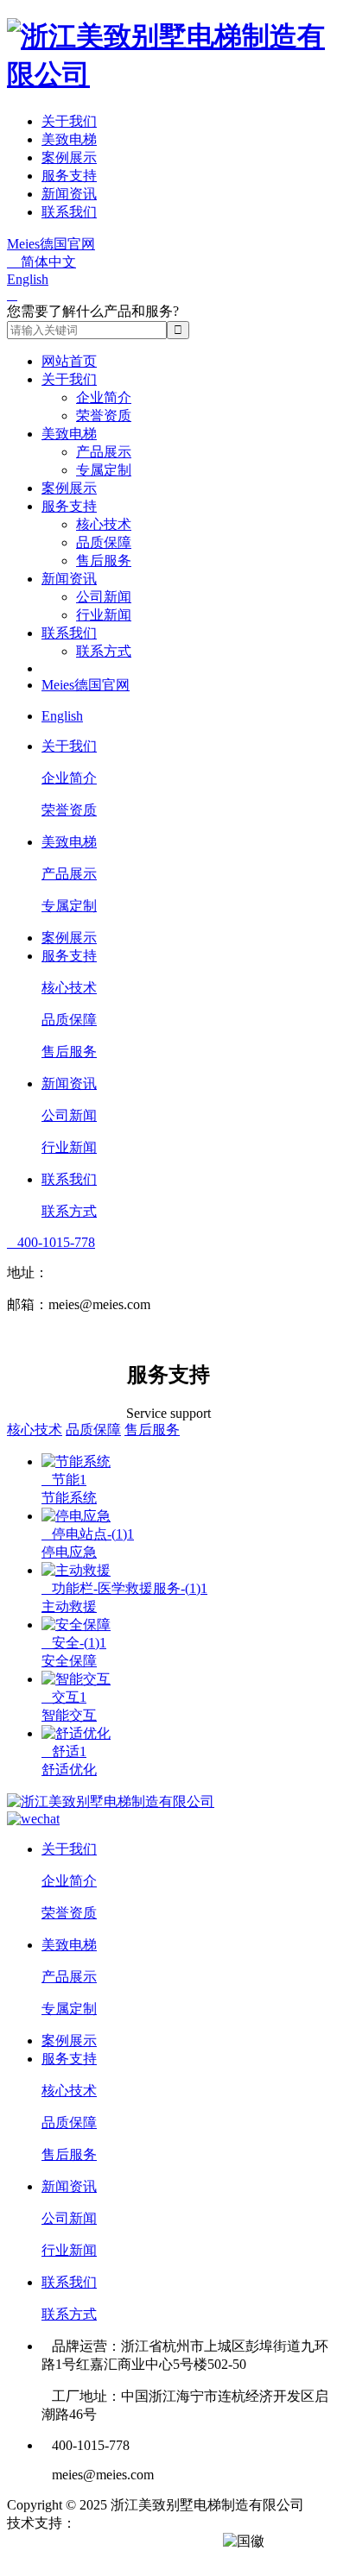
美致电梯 (69, 139)
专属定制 (104, 470)
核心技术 (104, 524)
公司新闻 (104, 597)
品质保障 (104, 542)
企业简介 (104, 397)
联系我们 (69, 212)
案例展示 (69, 157)
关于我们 (69, 121)
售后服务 (104, 561)
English (28, 279)
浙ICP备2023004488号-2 (148, 2541)
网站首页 (69, 361)
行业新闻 (104, 615)
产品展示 (104, 452)
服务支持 (69, 176)
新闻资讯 (69, 194)
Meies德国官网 (51, 244)
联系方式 (104, 651)
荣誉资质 (104, 416)
